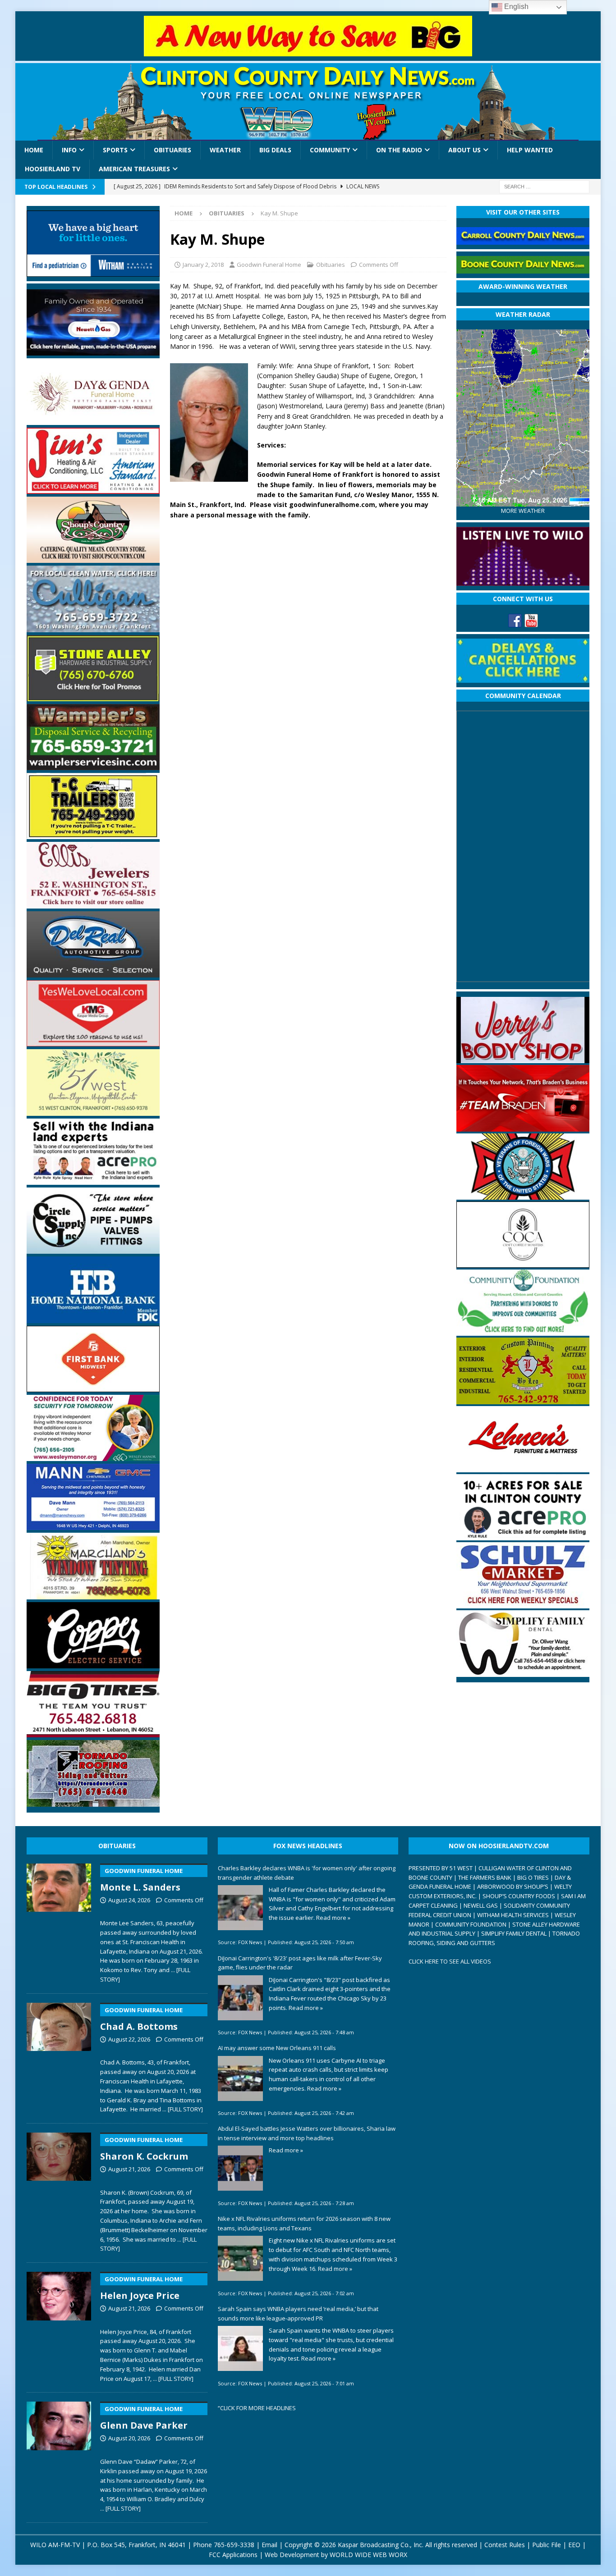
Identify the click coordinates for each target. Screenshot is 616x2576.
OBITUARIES (117, 1846)
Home (34, 150)
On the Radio (399, 150)
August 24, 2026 (129, 1900)
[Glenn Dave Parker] (59, 2455)
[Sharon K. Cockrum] (59, 2191)
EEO (574, 2545)
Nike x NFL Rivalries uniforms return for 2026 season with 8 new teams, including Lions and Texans (304, 2223)
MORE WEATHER (523, 511)
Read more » (333, 1918)
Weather (225, 150)
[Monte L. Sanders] (59, 1922)
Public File (547, 2545)
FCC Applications (233, 2555)
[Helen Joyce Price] (59, 2325)
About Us (464, 150)
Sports (115, 150)
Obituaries (172, 150)
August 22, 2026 (129, 2039)
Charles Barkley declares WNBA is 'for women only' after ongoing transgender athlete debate (307, 1873)
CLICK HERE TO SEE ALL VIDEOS (450, 1961)
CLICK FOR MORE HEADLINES (258, 2408)
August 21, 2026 (129, 2169)
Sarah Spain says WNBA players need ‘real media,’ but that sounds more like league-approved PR (298, 2313)
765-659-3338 (234, 2545)
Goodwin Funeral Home (269, 265)
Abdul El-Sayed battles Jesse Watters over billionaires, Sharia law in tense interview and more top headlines (307, 2133)
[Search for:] (544, 186)
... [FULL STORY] (183, 2109)
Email (269, 2545)
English (515, 7)
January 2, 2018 (203, 265)
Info (69, 150)
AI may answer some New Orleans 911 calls (277, 2048)
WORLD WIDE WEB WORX (368, 2555)
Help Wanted (530, 150)
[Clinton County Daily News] (308, 102)
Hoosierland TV (53, 169)
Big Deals (275, 150)
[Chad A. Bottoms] (59, 2056)
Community (330, 150)
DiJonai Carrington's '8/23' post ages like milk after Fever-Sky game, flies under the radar (300, 1963)
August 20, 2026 (129, 2438)
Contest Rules (505, 2545)
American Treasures (134, 169)
